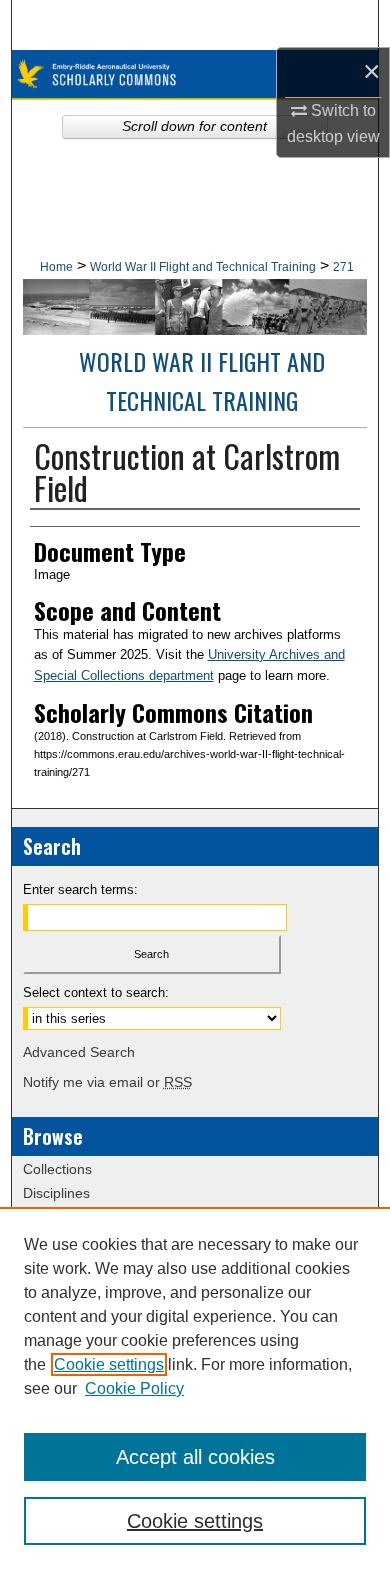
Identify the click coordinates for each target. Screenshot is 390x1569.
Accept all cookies (195, 1457)
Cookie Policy (134, 1388)
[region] (195, 1388)
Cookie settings (109, 1364)
